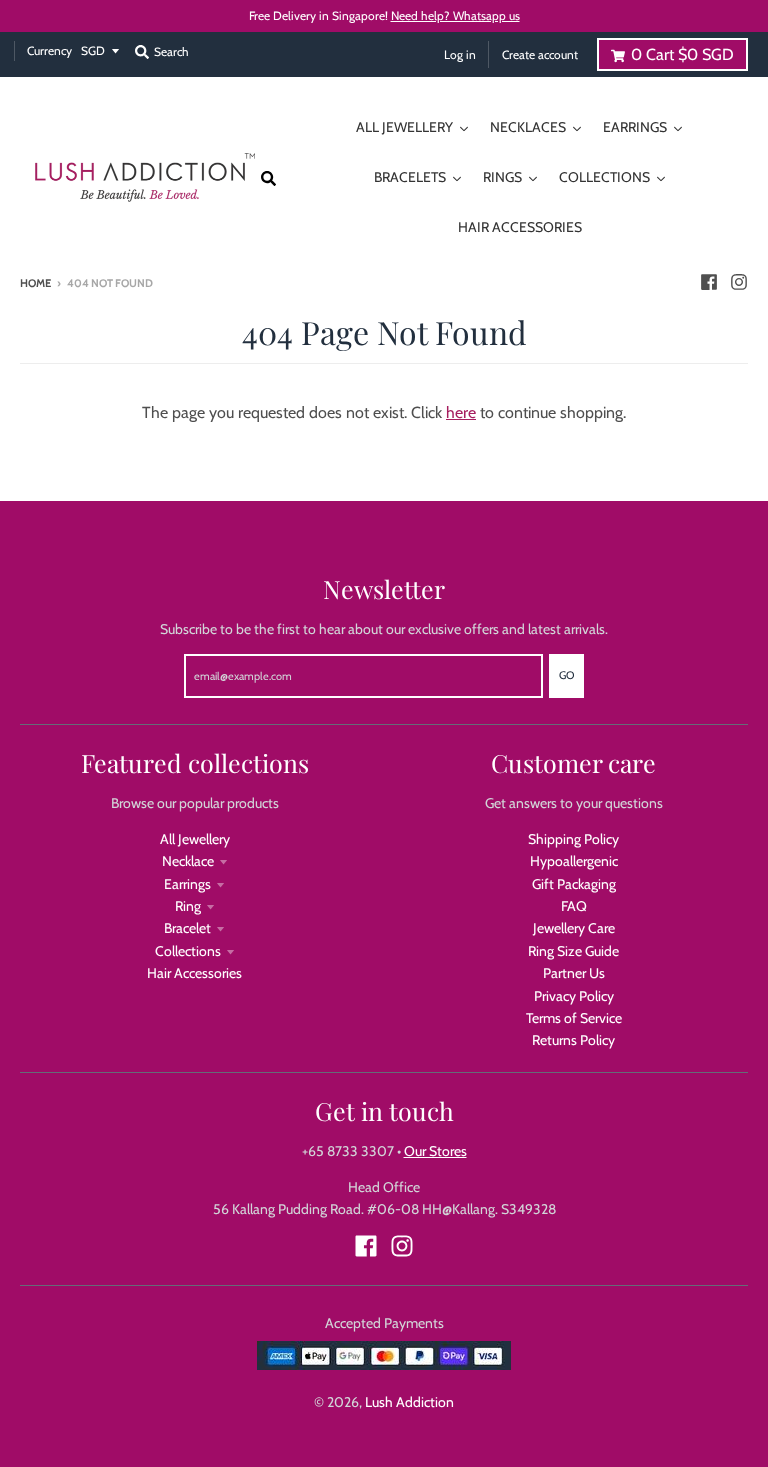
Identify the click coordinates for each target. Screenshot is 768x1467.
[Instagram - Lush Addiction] (739, 282)
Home (35, 283)
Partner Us (574, 973)
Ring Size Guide (573, 951)
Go (566, 675)
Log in (460, 54)
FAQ (574, 906)
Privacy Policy (574, 996)
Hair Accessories (194, 973)
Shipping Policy (573, 839)
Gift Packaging (574, 884)
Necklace (188, 861)
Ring (188, 906)
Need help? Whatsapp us (455, 15)
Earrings (187, 884)
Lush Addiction (409, 1402)
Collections (188, 951)
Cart (682, 54)
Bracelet (187, 928)
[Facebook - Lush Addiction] (709, 282)
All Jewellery (195, 839)
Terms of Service (574, 1018)
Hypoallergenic (574, 861)
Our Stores (435, 1151)
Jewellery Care (574, 928)
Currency (49, 50)
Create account (540, 54)
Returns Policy (573, 1040)
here (461, 412)
